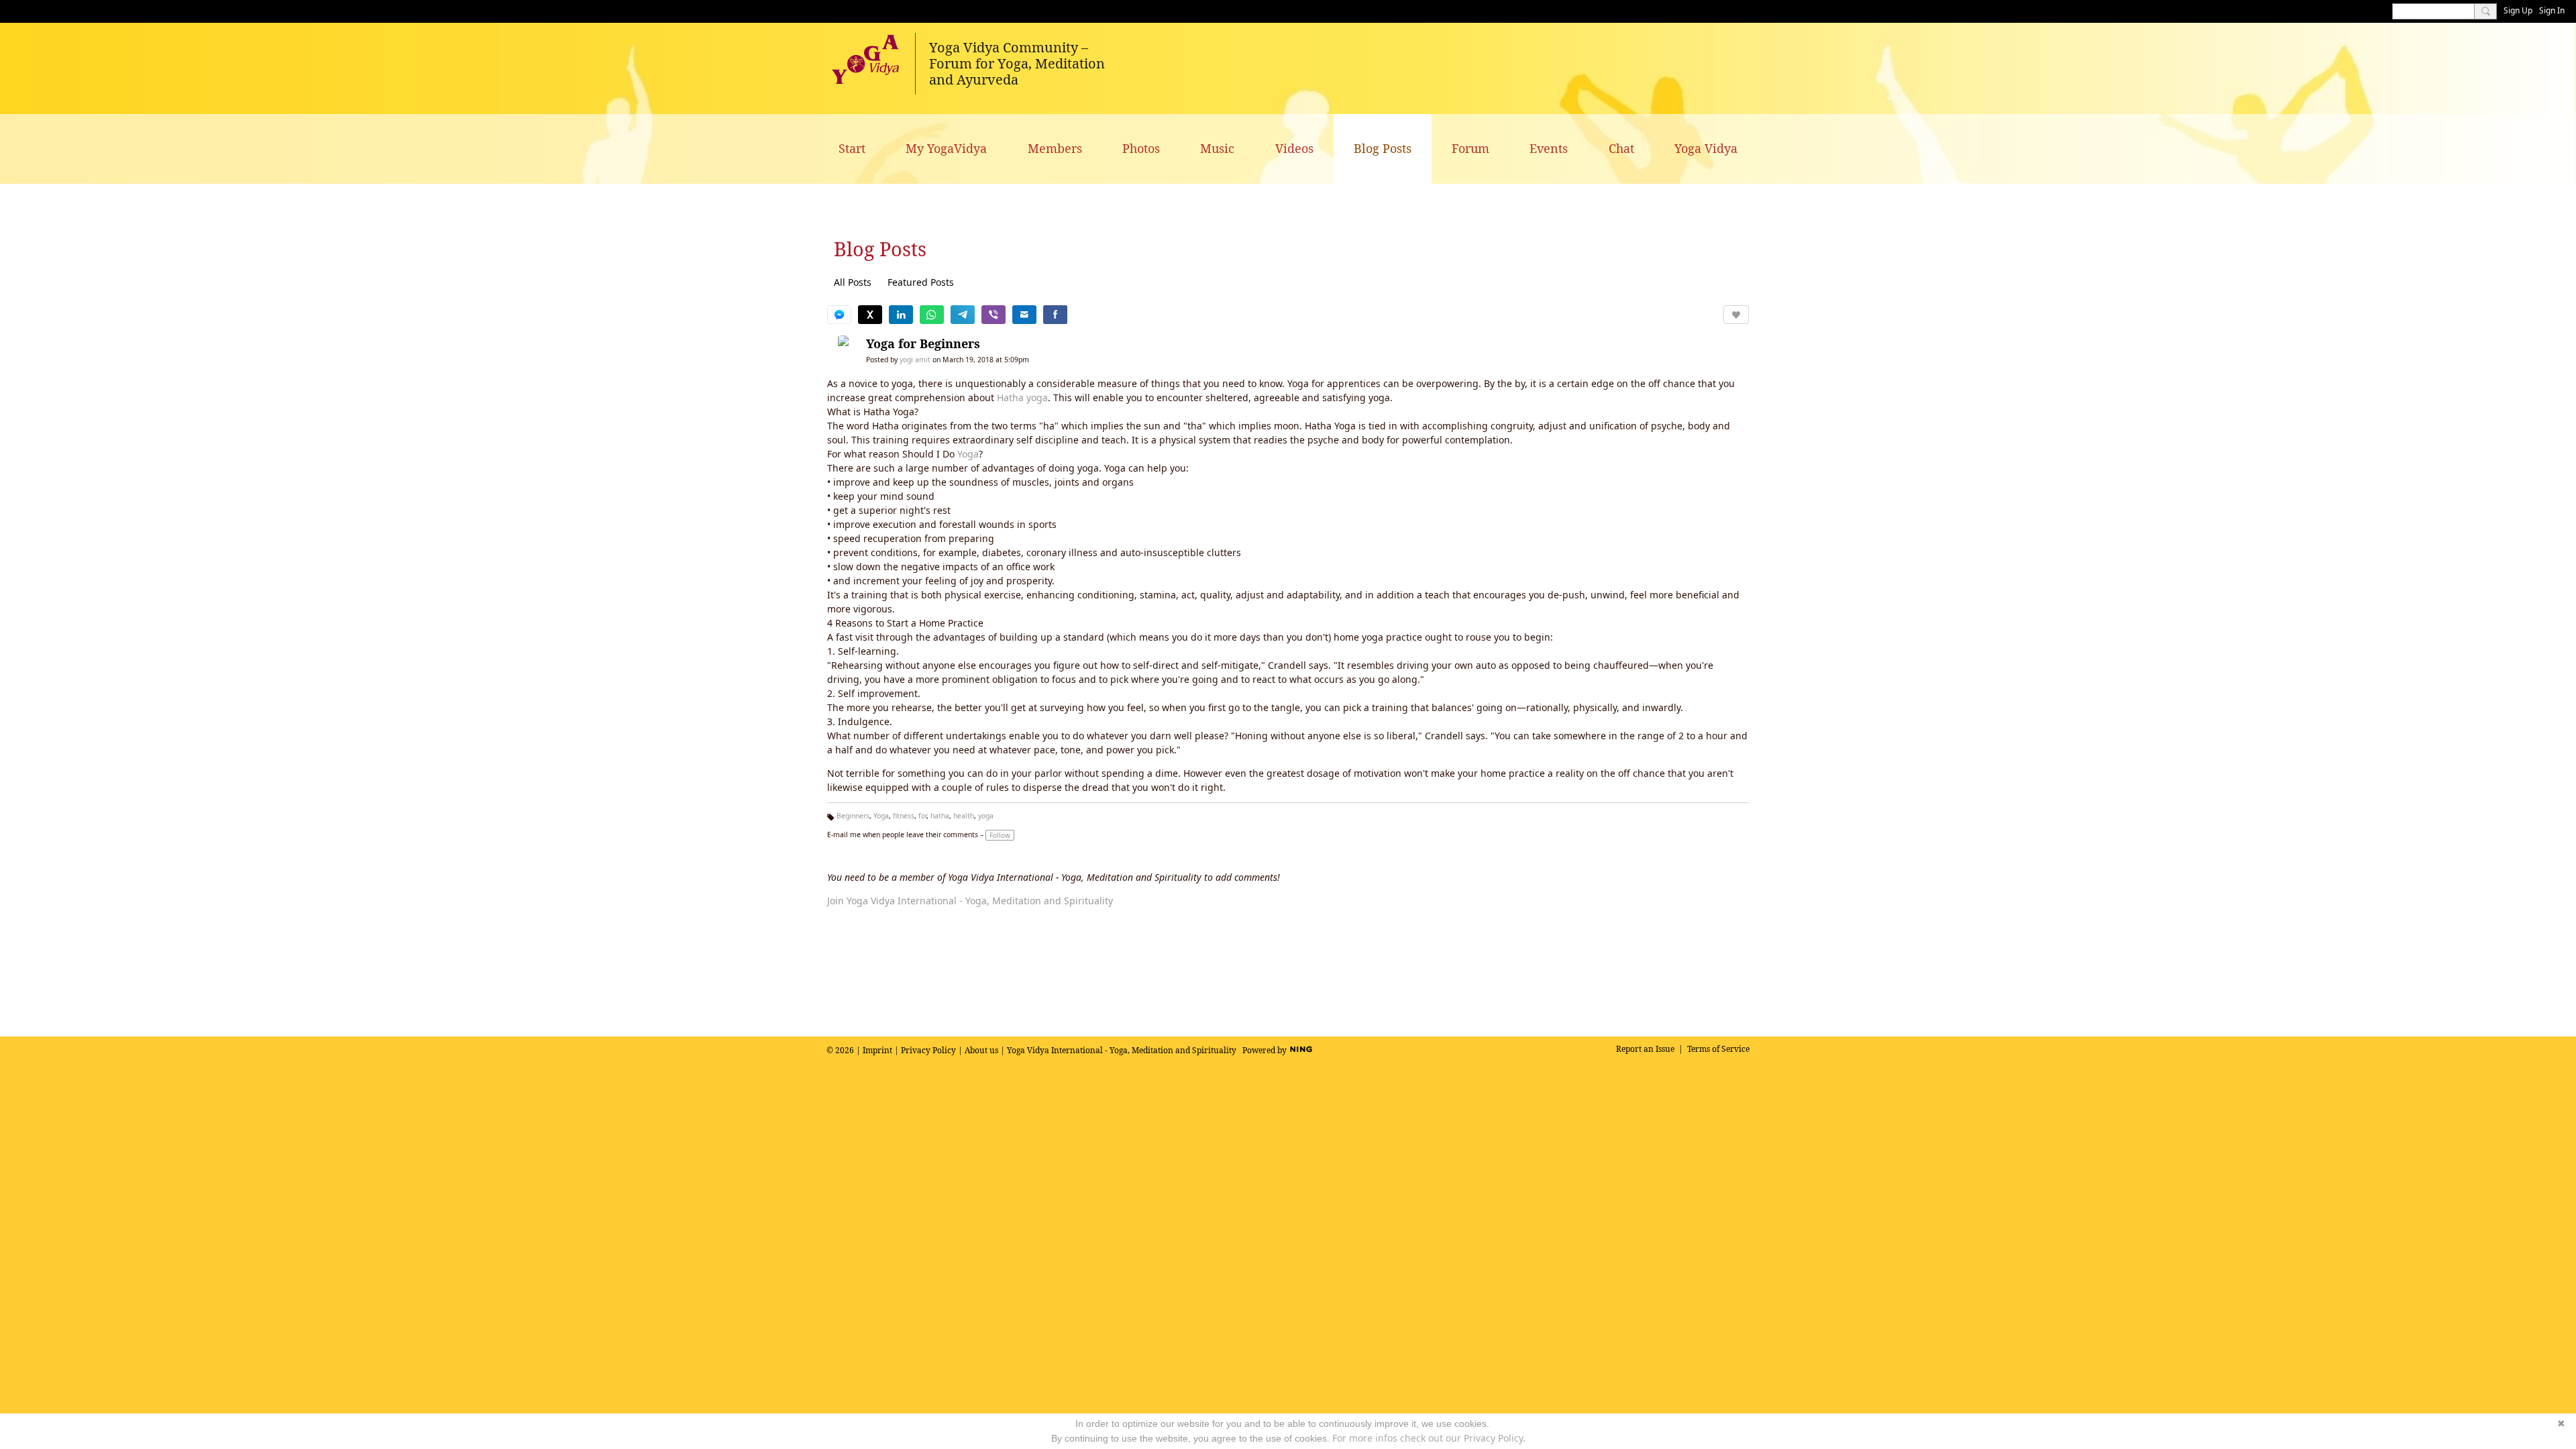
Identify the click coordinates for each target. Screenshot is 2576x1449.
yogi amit (915, 360)
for (922, 816)
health (964, 816)
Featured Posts (921, 282)
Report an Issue (1645, 1049)
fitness (904, 816)
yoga (986, 816)
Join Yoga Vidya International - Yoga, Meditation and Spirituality (970, 901)
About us (981, 1050)
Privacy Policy (928, 1050)
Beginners (853, 816)
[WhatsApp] (932, 315)
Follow (1000, 835)
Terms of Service (1718, 1049)
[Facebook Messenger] (839, 315)
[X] (870, 315)
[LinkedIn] (901, 315)
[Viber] (994, 315)
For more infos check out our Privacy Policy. (1429, 1438)
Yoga (968, 454)
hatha (940, 816)
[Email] (1024, 315)
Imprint (877, 1050)
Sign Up (2518, 10)
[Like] (1736, 315)
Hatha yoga (1022, 397)
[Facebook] (1055, 315)
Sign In (2552, 10)
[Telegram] (963, 315)
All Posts (853, 282)
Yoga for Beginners (923, 343)
